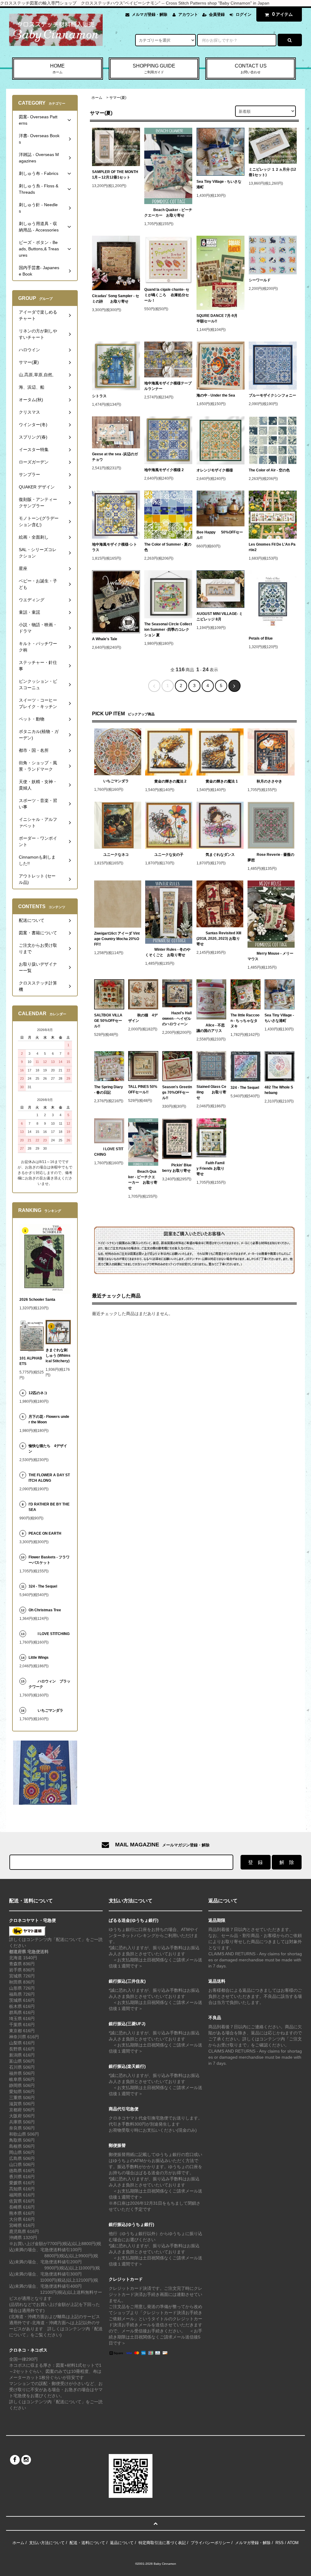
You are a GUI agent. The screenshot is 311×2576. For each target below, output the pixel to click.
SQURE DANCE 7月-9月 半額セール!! (219, 318)
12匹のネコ (38, 1393)
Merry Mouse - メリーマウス (270, 956)
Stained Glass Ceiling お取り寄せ (211, 1092)
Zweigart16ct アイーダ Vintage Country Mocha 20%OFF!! (117, 939)
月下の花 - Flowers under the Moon (49, 1419)
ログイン (244, 14)
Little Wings (40, 1658)
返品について (122, 2543)
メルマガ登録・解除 (150, 14)
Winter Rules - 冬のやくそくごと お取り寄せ (168, 952)
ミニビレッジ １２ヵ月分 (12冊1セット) (272, 172)
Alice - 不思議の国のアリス (211, 1028)
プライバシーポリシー (210, 2543)
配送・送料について (87, 2543)
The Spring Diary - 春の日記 (109, 1090)
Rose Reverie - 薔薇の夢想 (271, 857)
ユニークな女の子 (169, 855)
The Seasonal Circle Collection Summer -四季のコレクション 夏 (168, 630)
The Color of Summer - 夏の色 (168, 547)
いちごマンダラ (116, 781)
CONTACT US (251, 69)
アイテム (282, 14)
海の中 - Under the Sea (216, 395)
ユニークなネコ (116, 855)
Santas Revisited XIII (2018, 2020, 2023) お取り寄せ (219, 939)
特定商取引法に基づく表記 (162, 2543)
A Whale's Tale (105, 639)
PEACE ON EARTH (45, 1533)
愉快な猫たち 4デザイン (48, 1449)
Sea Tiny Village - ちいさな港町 (219, 184)
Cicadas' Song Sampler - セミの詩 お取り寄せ (116, 299)
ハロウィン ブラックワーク (50, 1684)
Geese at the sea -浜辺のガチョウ (115, 457)
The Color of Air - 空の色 (269, 470)
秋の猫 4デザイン (143, 1018)
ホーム (97, 98)
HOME (57, 69)
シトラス (99, 396)
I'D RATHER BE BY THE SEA (49, 1507)
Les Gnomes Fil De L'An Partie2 (272, 547)
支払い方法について (47, 2543)
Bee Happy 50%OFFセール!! (220, 535)
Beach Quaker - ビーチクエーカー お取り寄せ (168, 213)
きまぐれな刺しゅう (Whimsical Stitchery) (58, 1356)
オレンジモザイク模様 (215, 470)
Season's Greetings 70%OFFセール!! (177, 1092)
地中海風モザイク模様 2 (164, 470)
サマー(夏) (118, 98)
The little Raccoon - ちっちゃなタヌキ (245, 1021)
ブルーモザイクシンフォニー (272, 395)
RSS (280, 2543)
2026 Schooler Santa (37, 1300)
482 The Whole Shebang (279, 1090)
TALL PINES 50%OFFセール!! (143, 1089)
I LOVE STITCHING (109, 1152)
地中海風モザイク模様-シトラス (114, 547)
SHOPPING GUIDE (154, 69)
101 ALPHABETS (31, 1361)
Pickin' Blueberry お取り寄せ (177, 1168)
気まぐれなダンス (220, 855)
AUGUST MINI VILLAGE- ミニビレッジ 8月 (220, 616)
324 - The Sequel (246, 1088)
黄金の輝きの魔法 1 (222, 781)
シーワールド (260, 280)
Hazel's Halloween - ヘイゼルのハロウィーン (177, 1019)
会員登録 (217, 14)
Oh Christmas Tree (47, 1610)
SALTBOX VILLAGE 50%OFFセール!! (108, 1021)
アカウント (188, 14)
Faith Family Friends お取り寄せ (210, 1168)
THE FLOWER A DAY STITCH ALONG (49, 1478)
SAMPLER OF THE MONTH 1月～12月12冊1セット (115, 175)
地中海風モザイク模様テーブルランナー (168, 386)
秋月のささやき (269, 781)
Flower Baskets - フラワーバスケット (49, 1560)
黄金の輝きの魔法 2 (170, 781)
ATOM (293, 2543)
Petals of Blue (261, 638)
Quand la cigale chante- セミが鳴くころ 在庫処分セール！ (167, 295)
